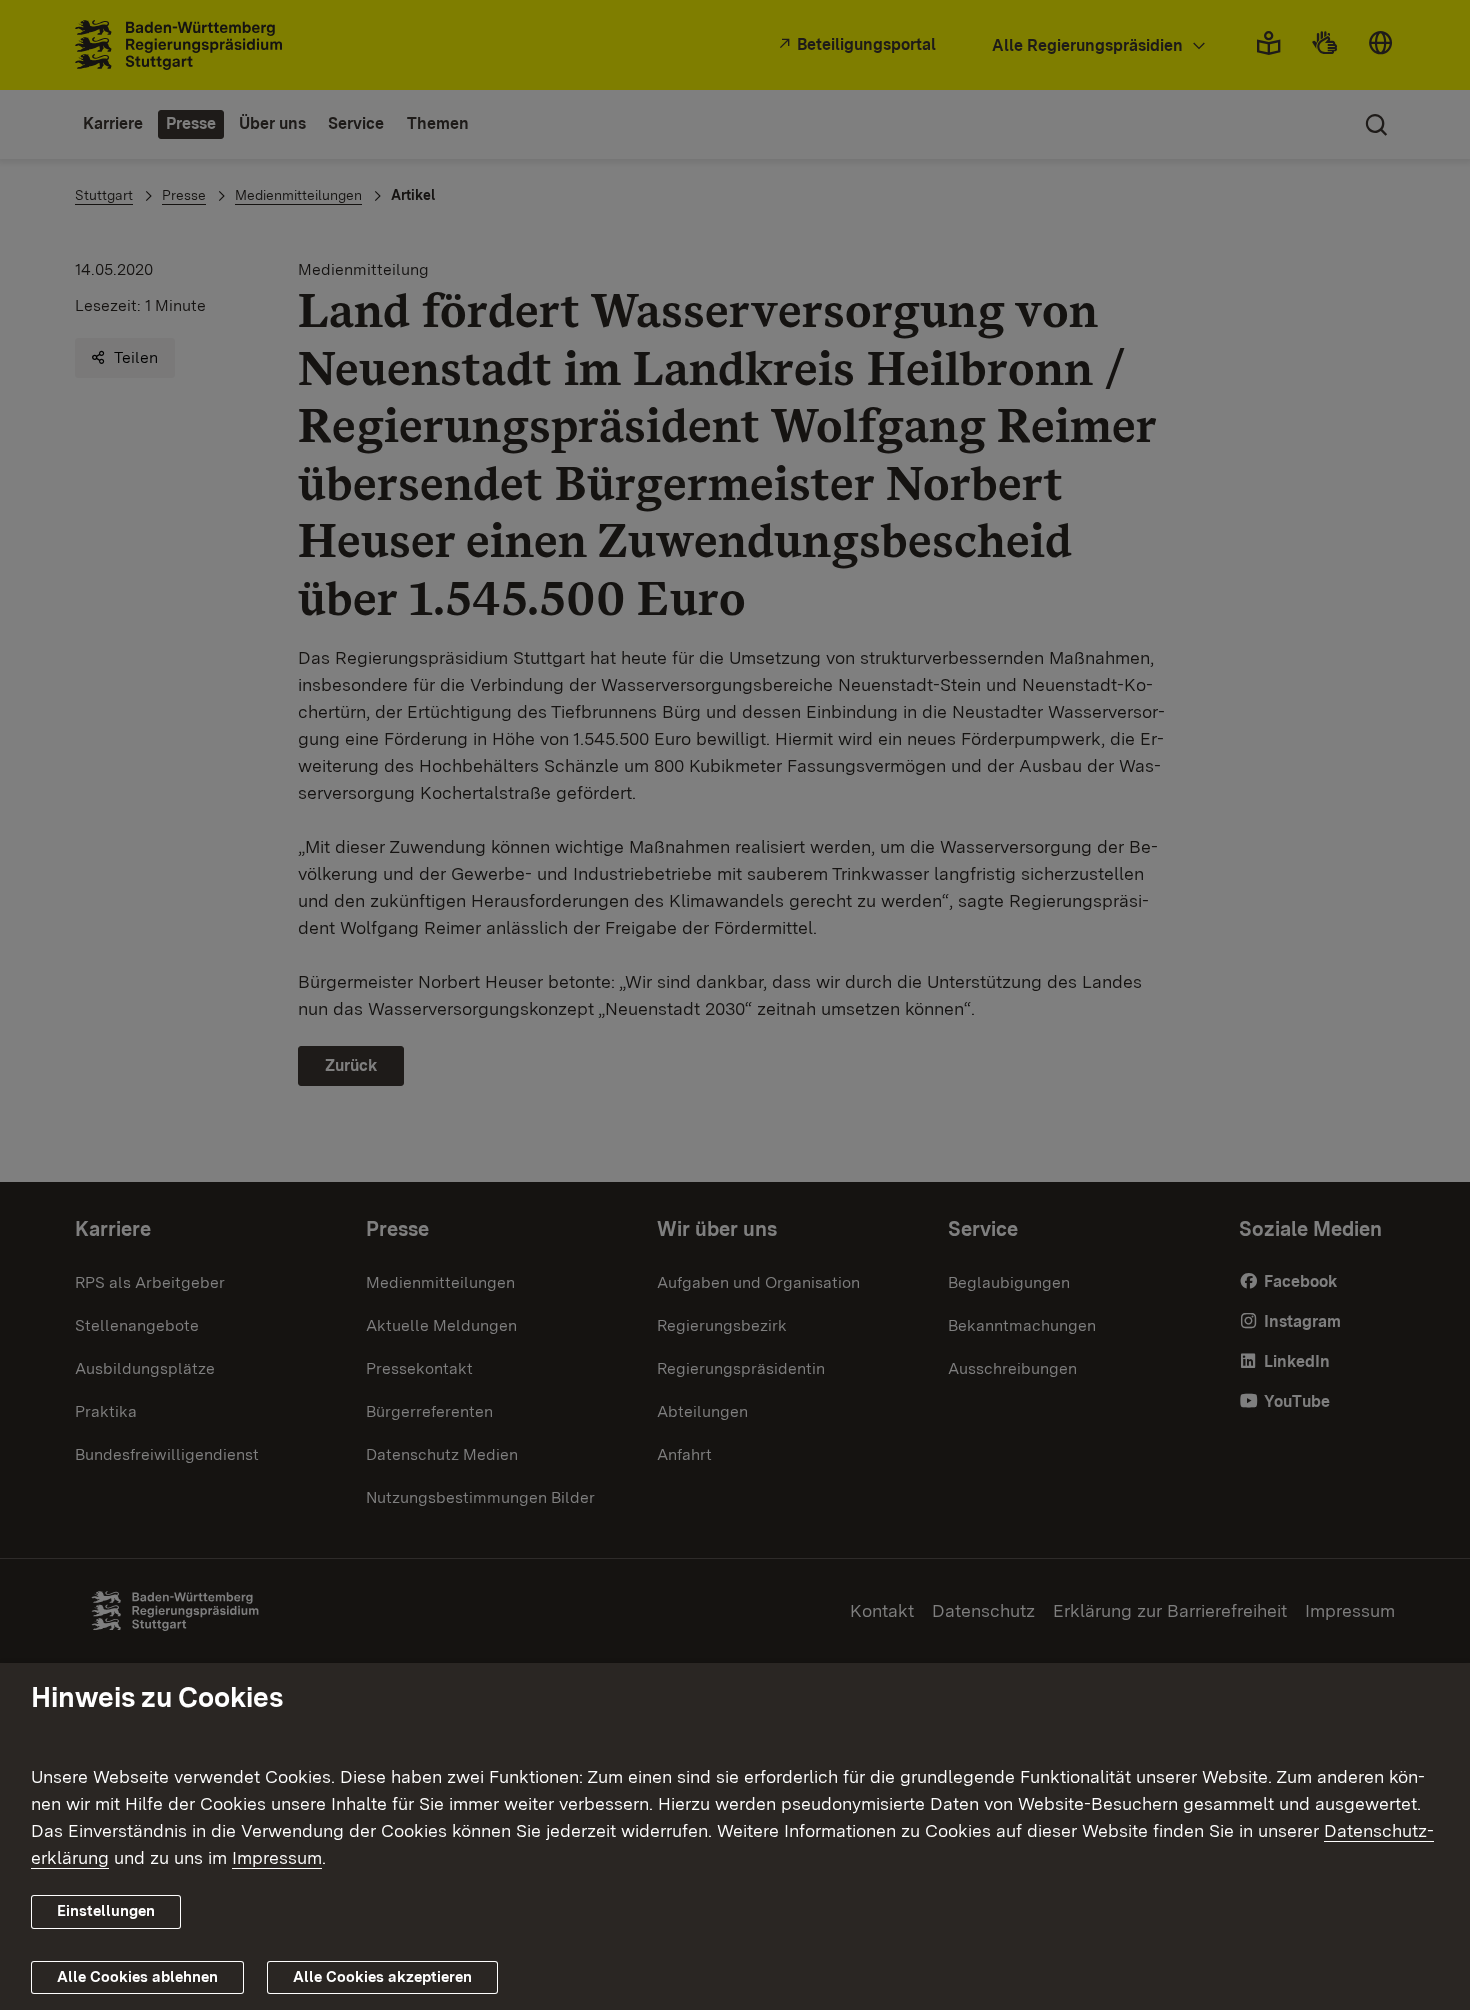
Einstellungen (106, 1911)
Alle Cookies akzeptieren (382, 1976)
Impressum (277, 1857)
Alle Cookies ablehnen (137, 1976)
